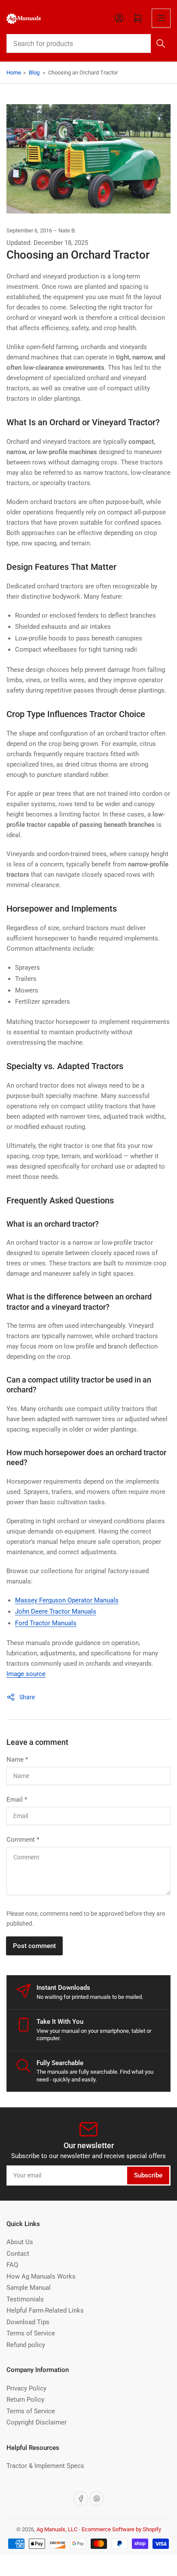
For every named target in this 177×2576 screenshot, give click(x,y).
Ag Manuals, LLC (57, 2529)
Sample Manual (29, 2288)
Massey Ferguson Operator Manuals (67, 1600)
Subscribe (148, 2175)
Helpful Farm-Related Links (45, 2310)
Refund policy (26, 2345)
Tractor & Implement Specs (45, 2466)
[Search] (161, 43)
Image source (26, 1674)
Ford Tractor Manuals (46, 1623)
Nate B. (67, 230)
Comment (23, 1840)
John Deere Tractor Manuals (56, 1611)
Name (17, 1760)
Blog (34, 73)
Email (17, 1800)
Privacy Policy (26, 2388)
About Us (20, 2242)
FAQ (12, 2265)
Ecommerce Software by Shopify (121, 2529)
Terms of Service (31, 2333)
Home (14, 73)
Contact (18, 2254)
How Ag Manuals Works (41, 2276)
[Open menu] (161, 18)
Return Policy (25, 2400)
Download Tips (28, 2322)
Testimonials (25, 2299)
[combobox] (88, 43)
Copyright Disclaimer (37, 2422)
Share (27, 1697)
